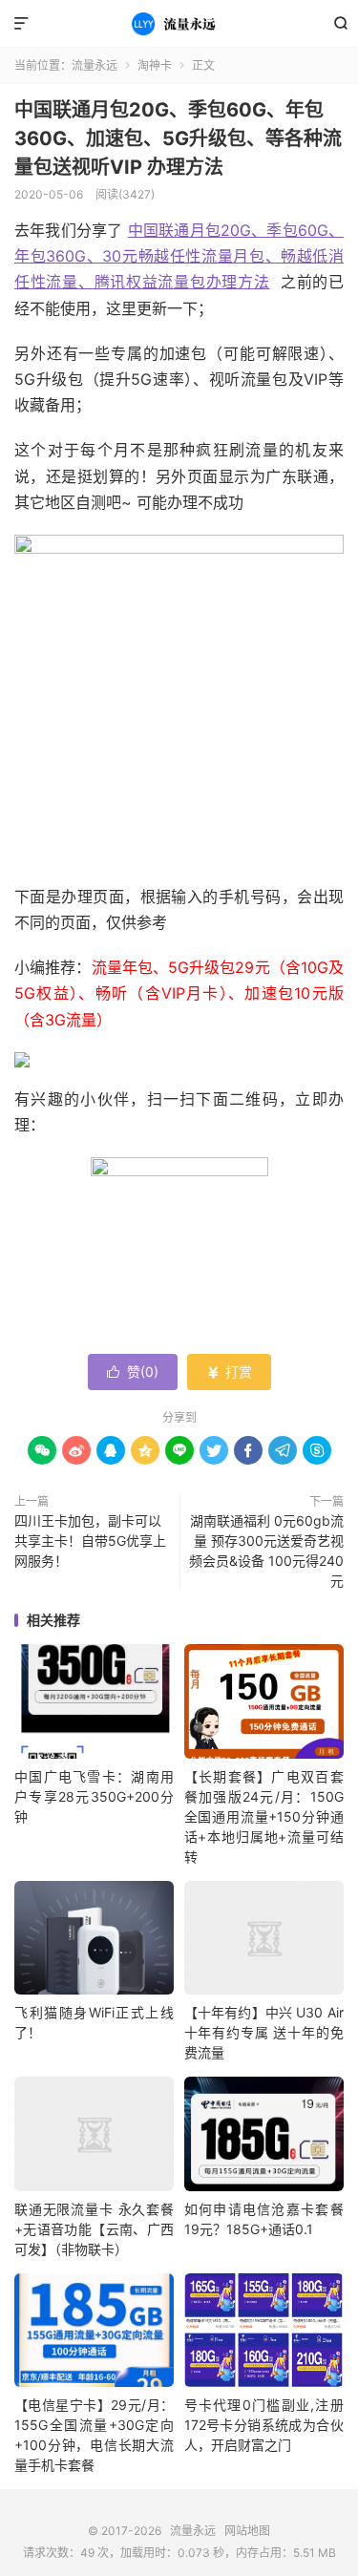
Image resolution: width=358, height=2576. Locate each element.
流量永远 (179, 24)
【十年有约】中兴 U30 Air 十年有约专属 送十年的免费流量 (264, 2032)
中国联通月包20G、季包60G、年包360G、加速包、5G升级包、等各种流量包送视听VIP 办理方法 (178, 138)
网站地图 (247, 2531)
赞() (133, 1372)
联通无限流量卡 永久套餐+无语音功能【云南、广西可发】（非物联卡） (94, 2229)
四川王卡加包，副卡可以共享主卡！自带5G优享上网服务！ (90, 1541)
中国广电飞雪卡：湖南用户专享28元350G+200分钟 (94, 1796)
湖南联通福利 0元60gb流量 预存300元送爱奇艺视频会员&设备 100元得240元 (266, 1551)
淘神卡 (155, 65)
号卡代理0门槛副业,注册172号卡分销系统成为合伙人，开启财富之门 (264, 2425)
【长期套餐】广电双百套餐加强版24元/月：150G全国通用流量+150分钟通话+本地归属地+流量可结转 (264, 1816)
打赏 (229, 1372)
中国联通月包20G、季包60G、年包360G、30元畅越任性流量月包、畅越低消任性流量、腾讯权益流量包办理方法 (179, 256)
